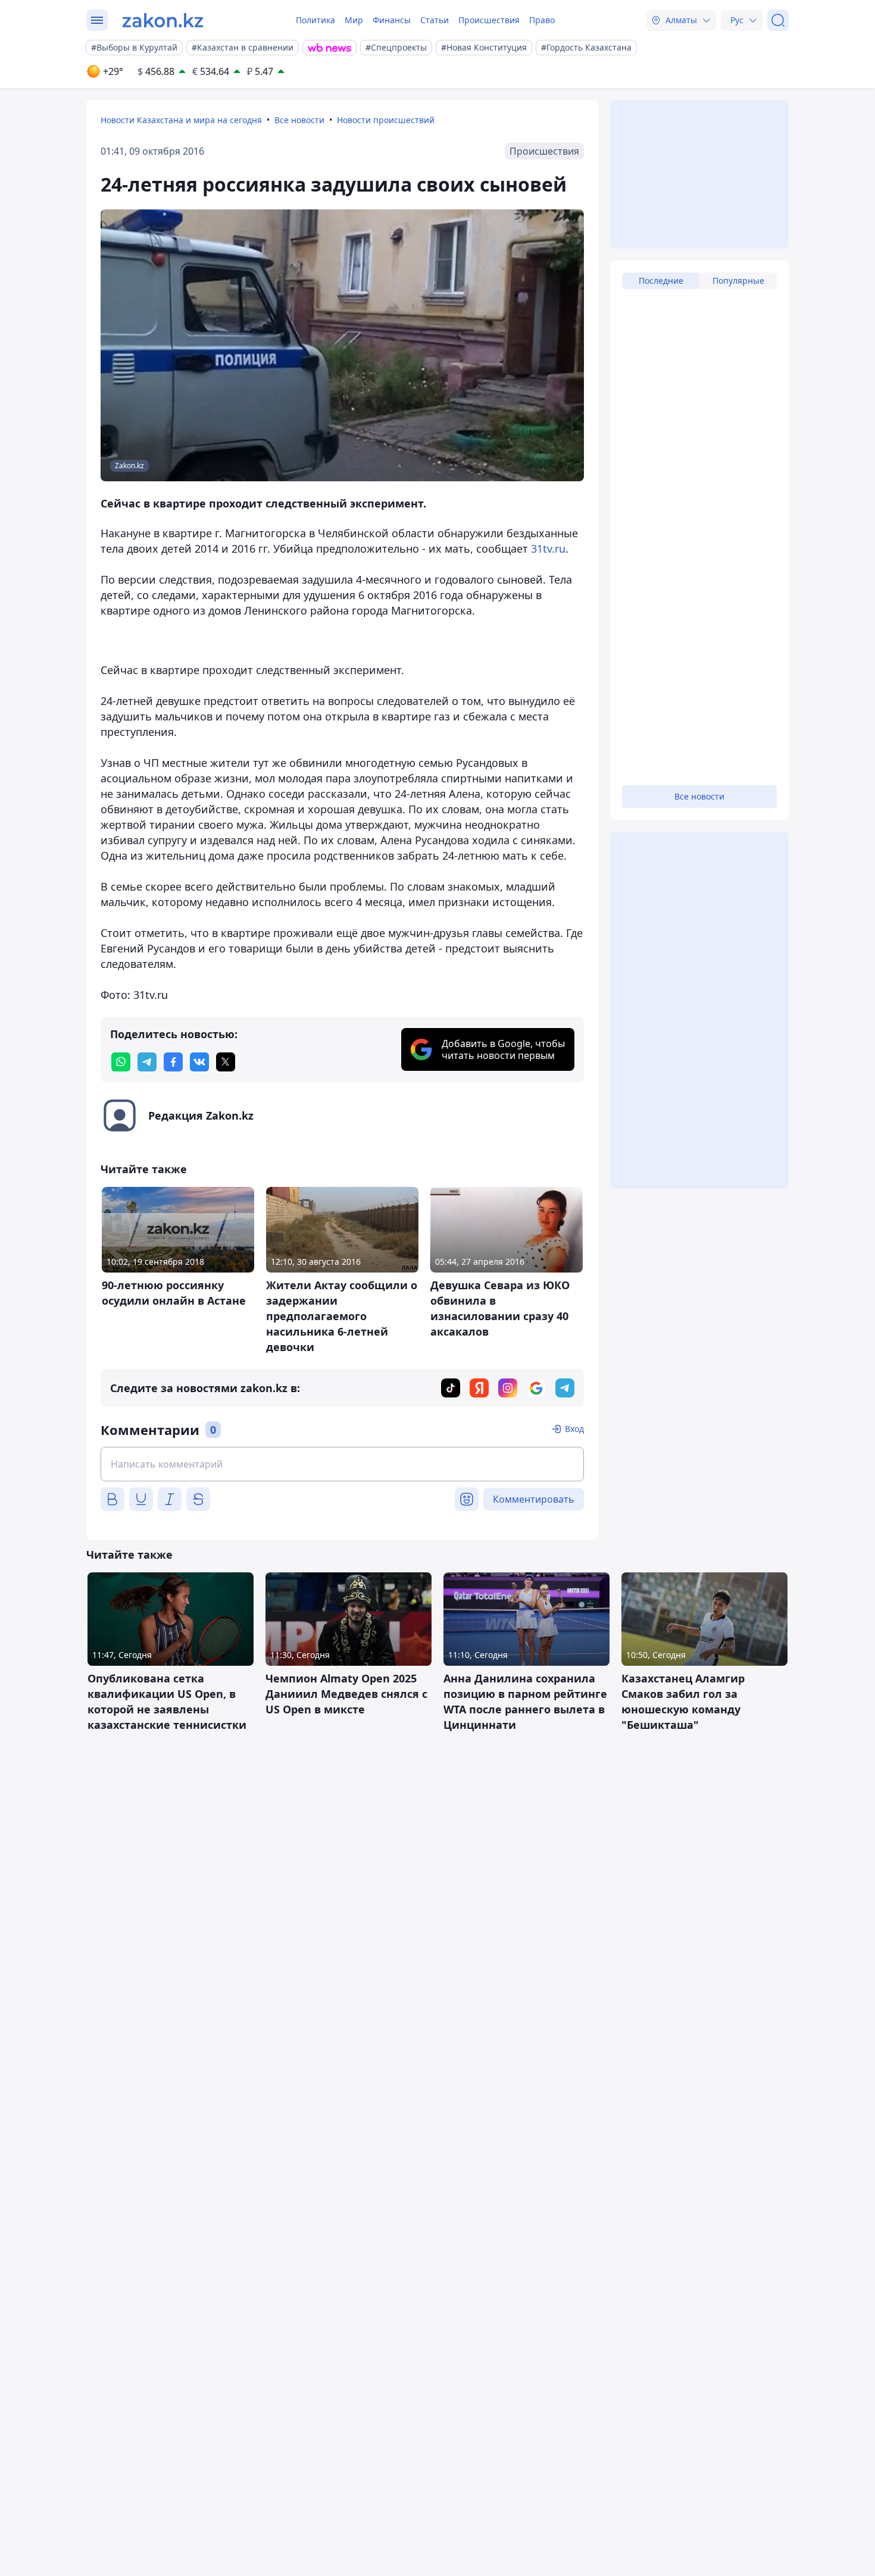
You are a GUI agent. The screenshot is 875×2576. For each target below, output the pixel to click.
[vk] (199, 1062)
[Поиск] (778, 20)
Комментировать (534, 1499)
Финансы (392, 20)
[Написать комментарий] (342, 1464)
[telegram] (147, 1062)
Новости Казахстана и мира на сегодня (181, 120)
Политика (315, 20)
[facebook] (173, 1062)
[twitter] (226, 1062)
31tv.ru (548, 549)
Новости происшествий (386, 120)
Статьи (435, 20)
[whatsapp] (121, 1062)
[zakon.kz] (163, 20)
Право (542, 20)
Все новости (299, 120)
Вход (574, 1429)
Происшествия (489, 20)
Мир (354, 20)
